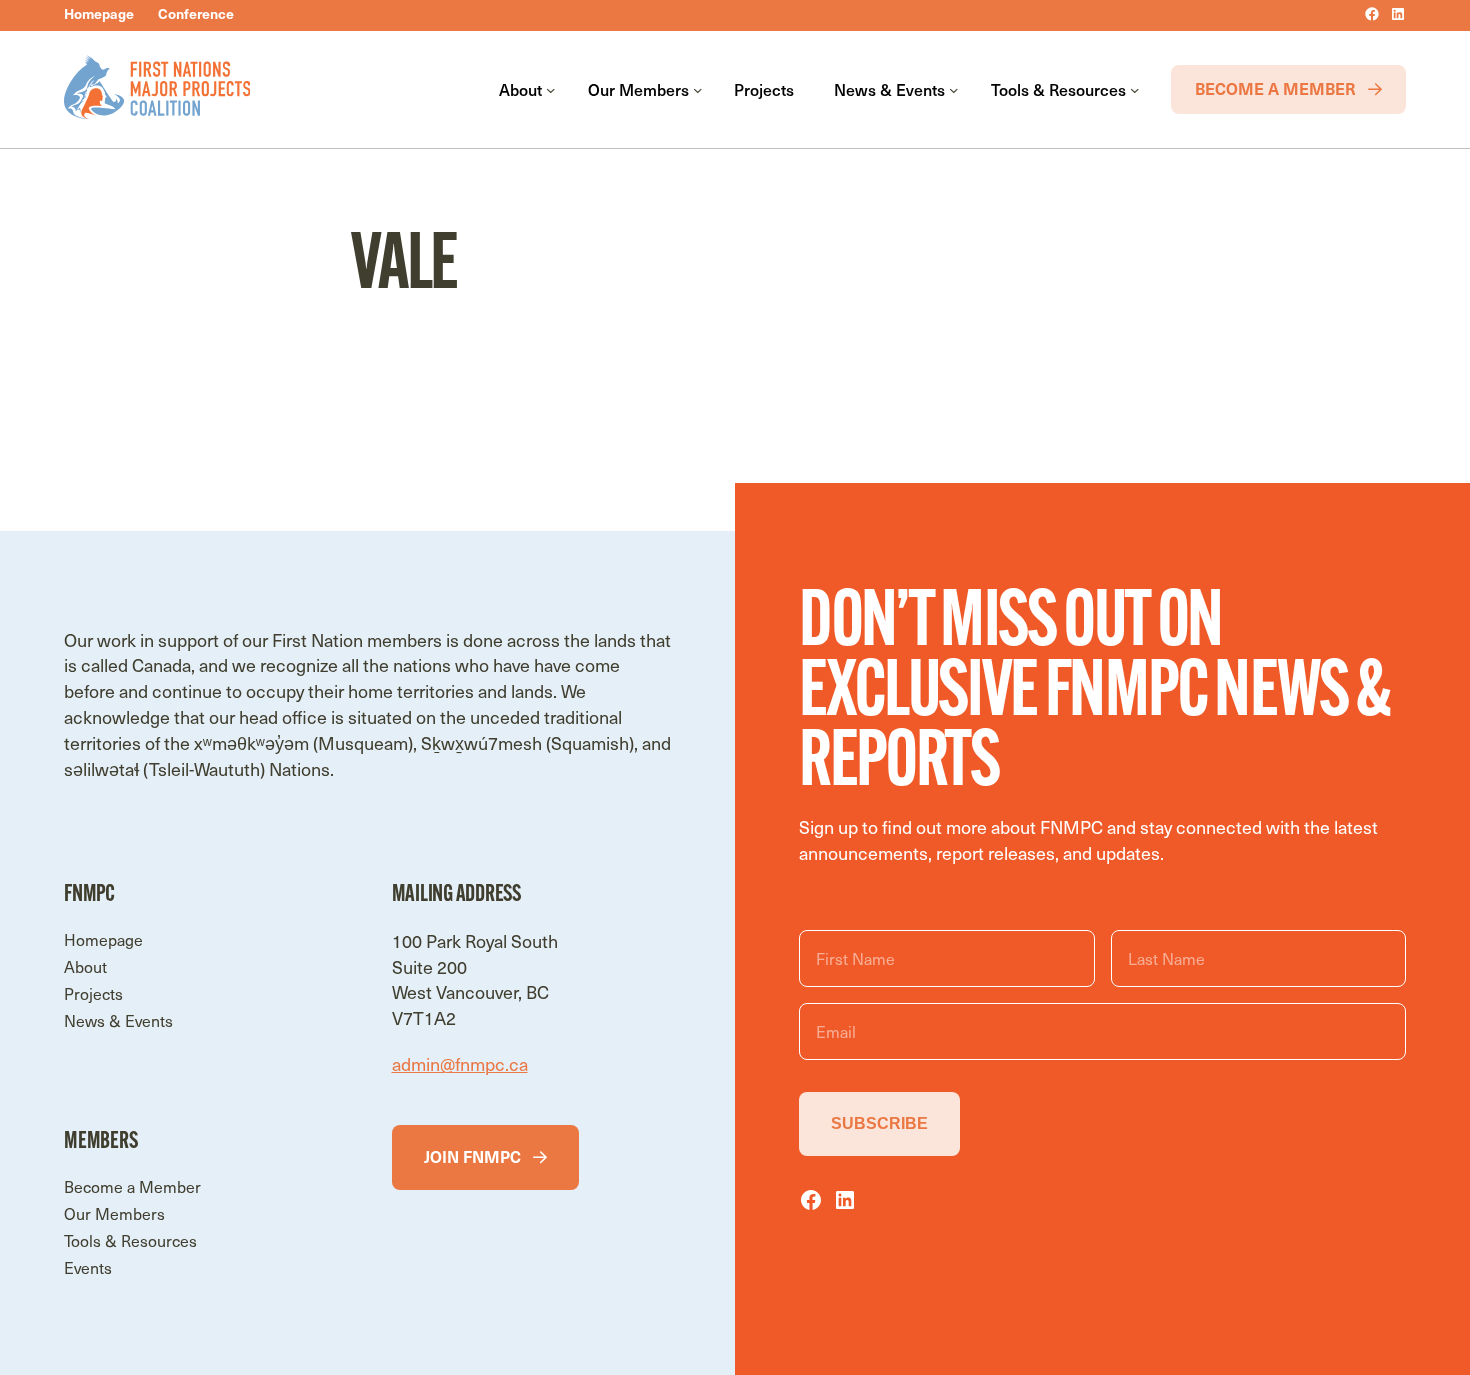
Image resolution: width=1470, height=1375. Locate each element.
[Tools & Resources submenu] (1135, 90)
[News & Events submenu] (954, 90)
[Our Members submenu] (698, 90)
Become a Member (1275, 88)
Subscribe (879, 1123)
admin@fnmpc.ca (460, 1063)
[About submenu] (551, 90)
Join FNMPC (472, 1156)
